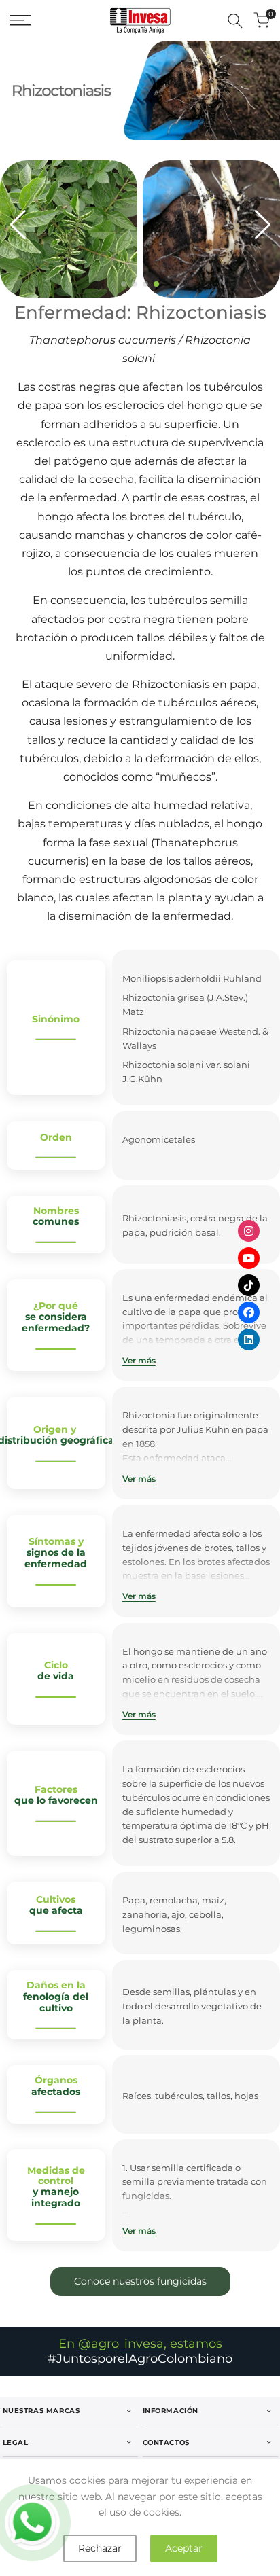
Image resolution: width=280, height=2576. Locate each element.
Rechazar (100, 2548)
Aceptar (184, 2548)
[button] (124, 284)
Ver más (139, 1360)
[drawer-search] (235, 21)
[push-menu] (20, 20)
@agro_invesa (121, 2344)
